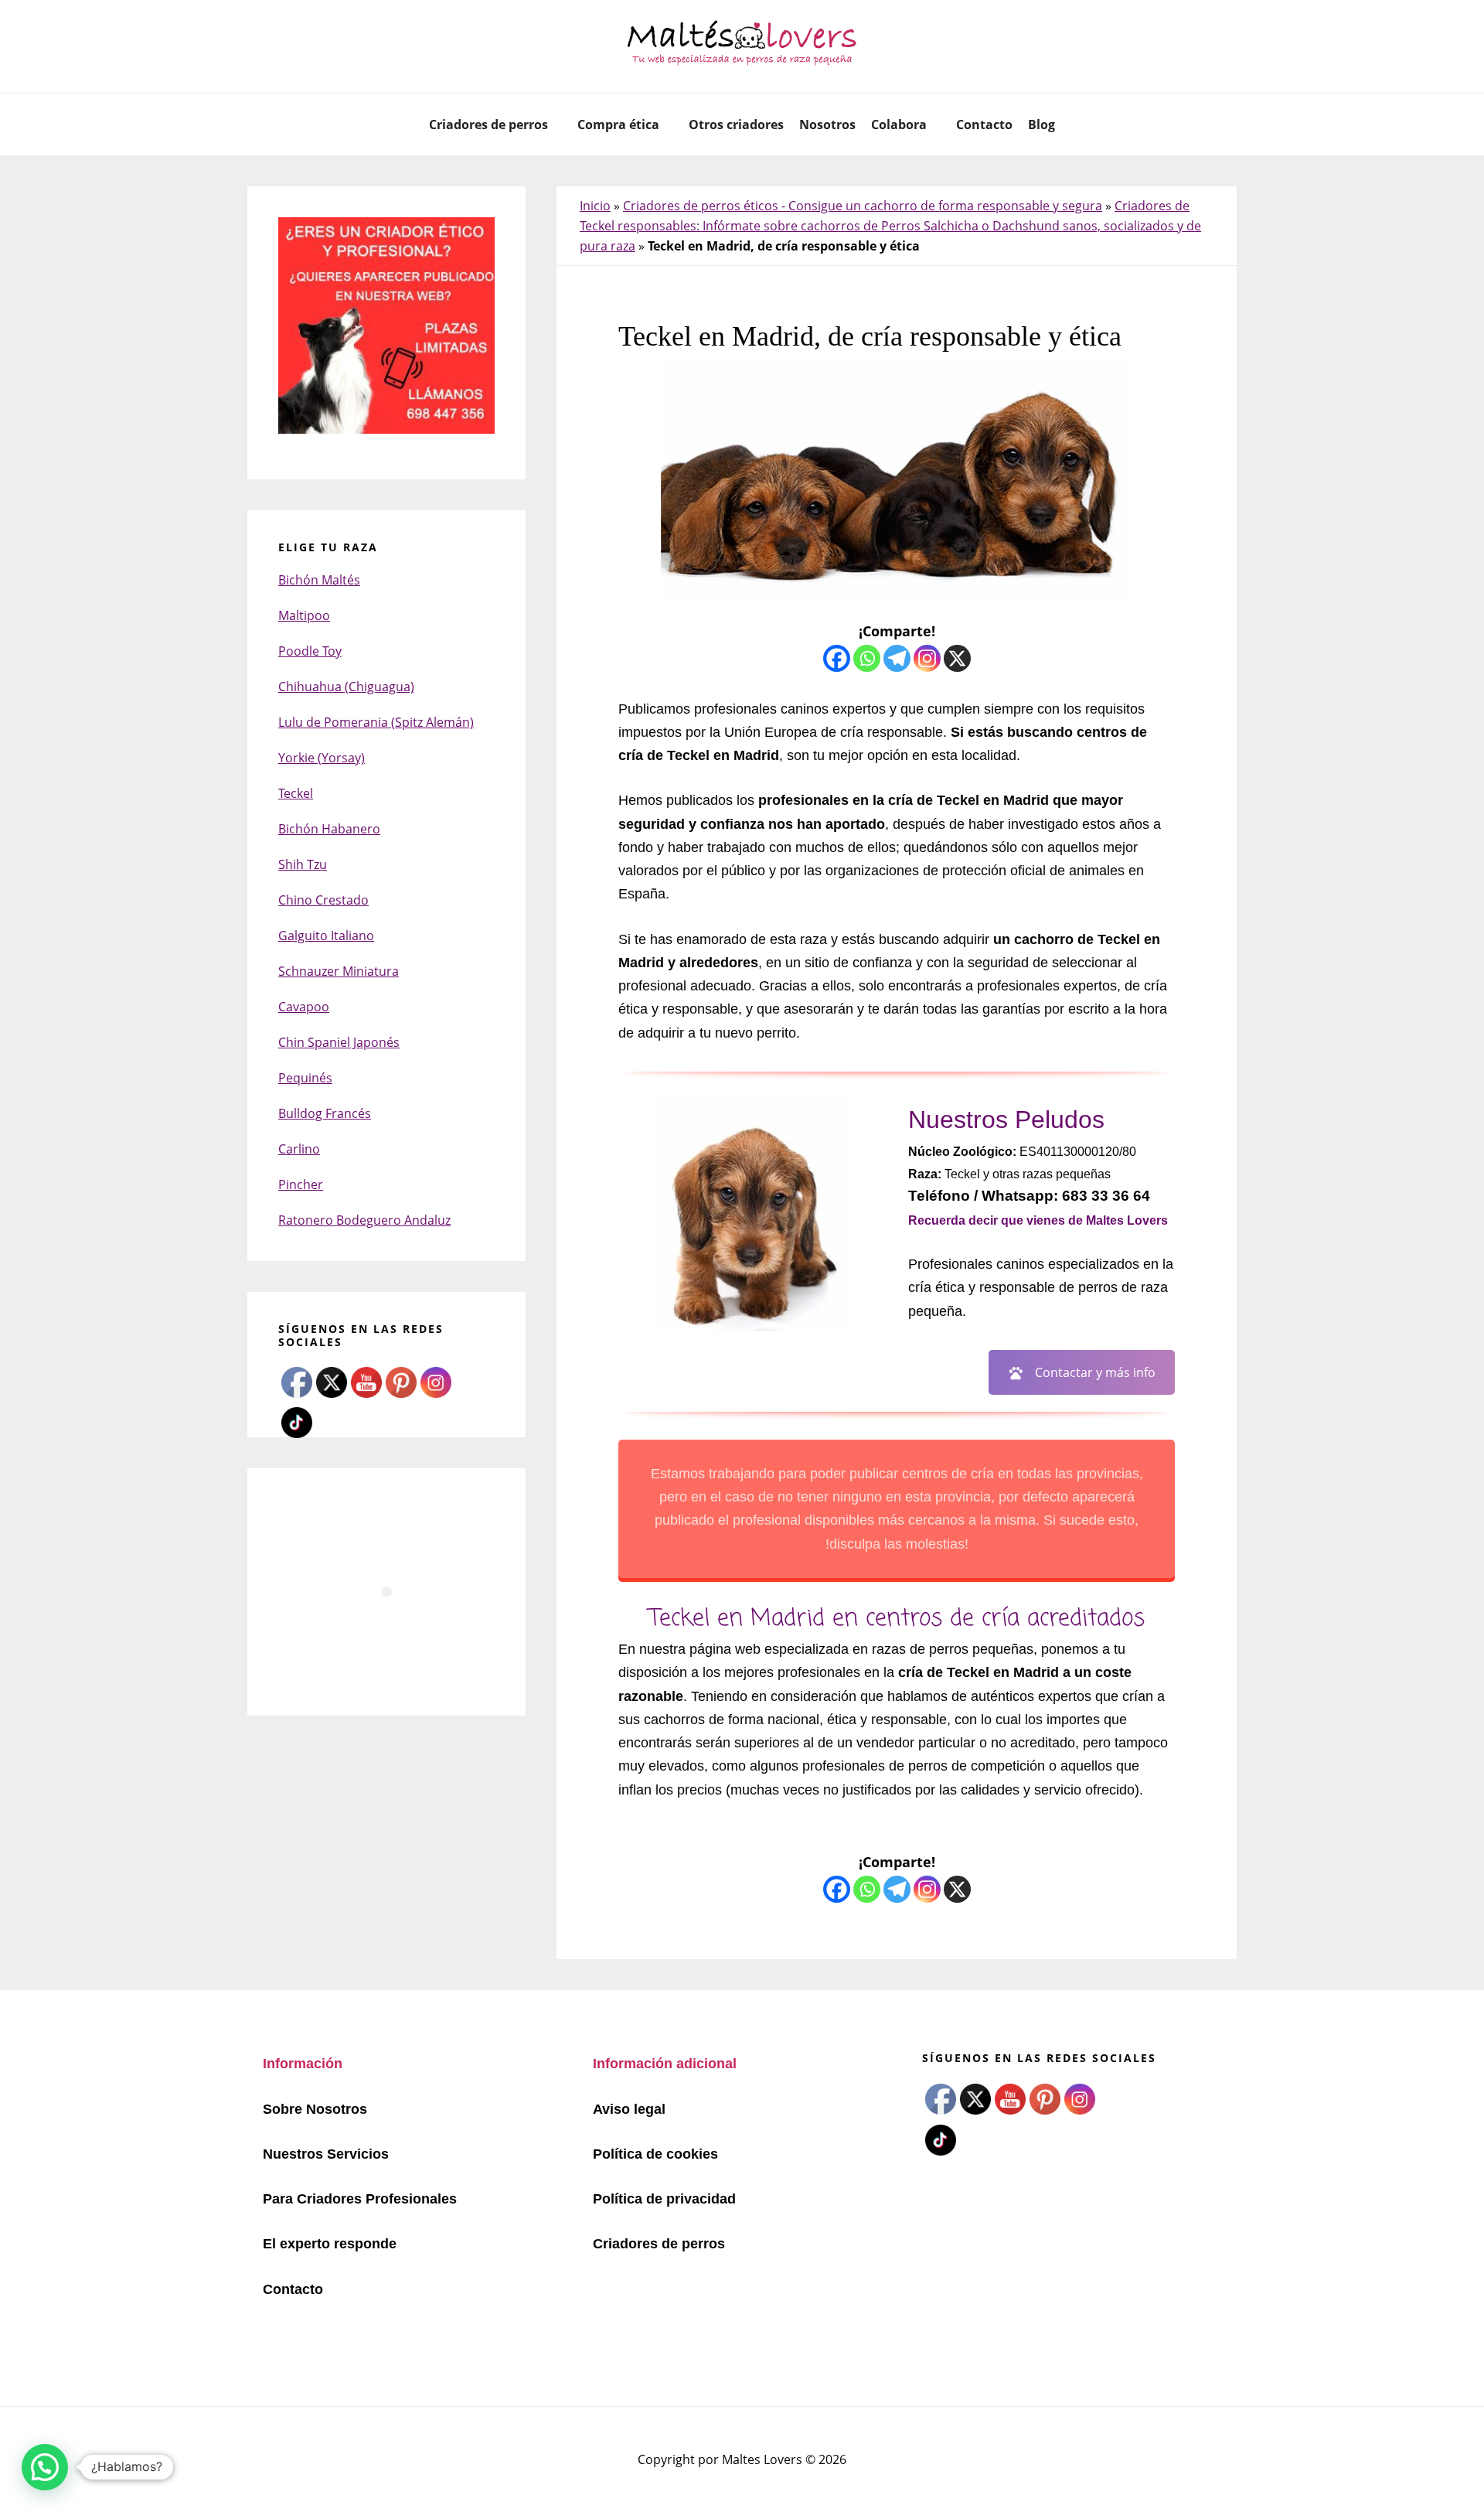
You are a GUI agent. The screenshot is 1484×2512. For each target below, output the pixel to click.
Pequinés (305, 1078)
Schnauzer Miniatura (339, 971)
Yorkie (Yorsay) (322, 758)
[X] (957, 658)
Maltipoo (304, 615)
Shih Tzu (303, 864)
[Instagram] (927, 658)
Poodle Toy (310, 651)
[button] (45, 2467)
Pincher (301, 1184)
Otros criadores (736, 124)
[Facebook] (837, 658)
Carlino (299, 1149)
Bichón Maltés (319, 580)
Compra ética (618, 124)
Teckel (296, 793)
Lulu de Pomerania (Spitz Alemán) (376, 722)
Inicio (595, 206)
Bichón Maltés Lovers (742, 46)
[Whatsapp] (867, 658)
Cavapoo (304, 1007)
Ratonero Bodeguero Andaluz (364, 1220)
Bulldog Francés (325, 1113)
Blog (1042, 124)
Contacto (984, 124)
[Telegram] (897, 658)
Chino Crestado (323, 900)
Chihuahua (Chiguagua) (346, 687)
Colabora (899, 124)
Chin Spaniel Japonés (339, 1042)
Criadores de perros (488, 124)
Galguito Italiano (326, 936)
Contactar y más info (1095, 1372)
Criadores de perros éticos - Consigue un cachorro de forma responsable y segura (863, 206)
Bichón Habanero (329, 829)
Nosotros (827, 124)
